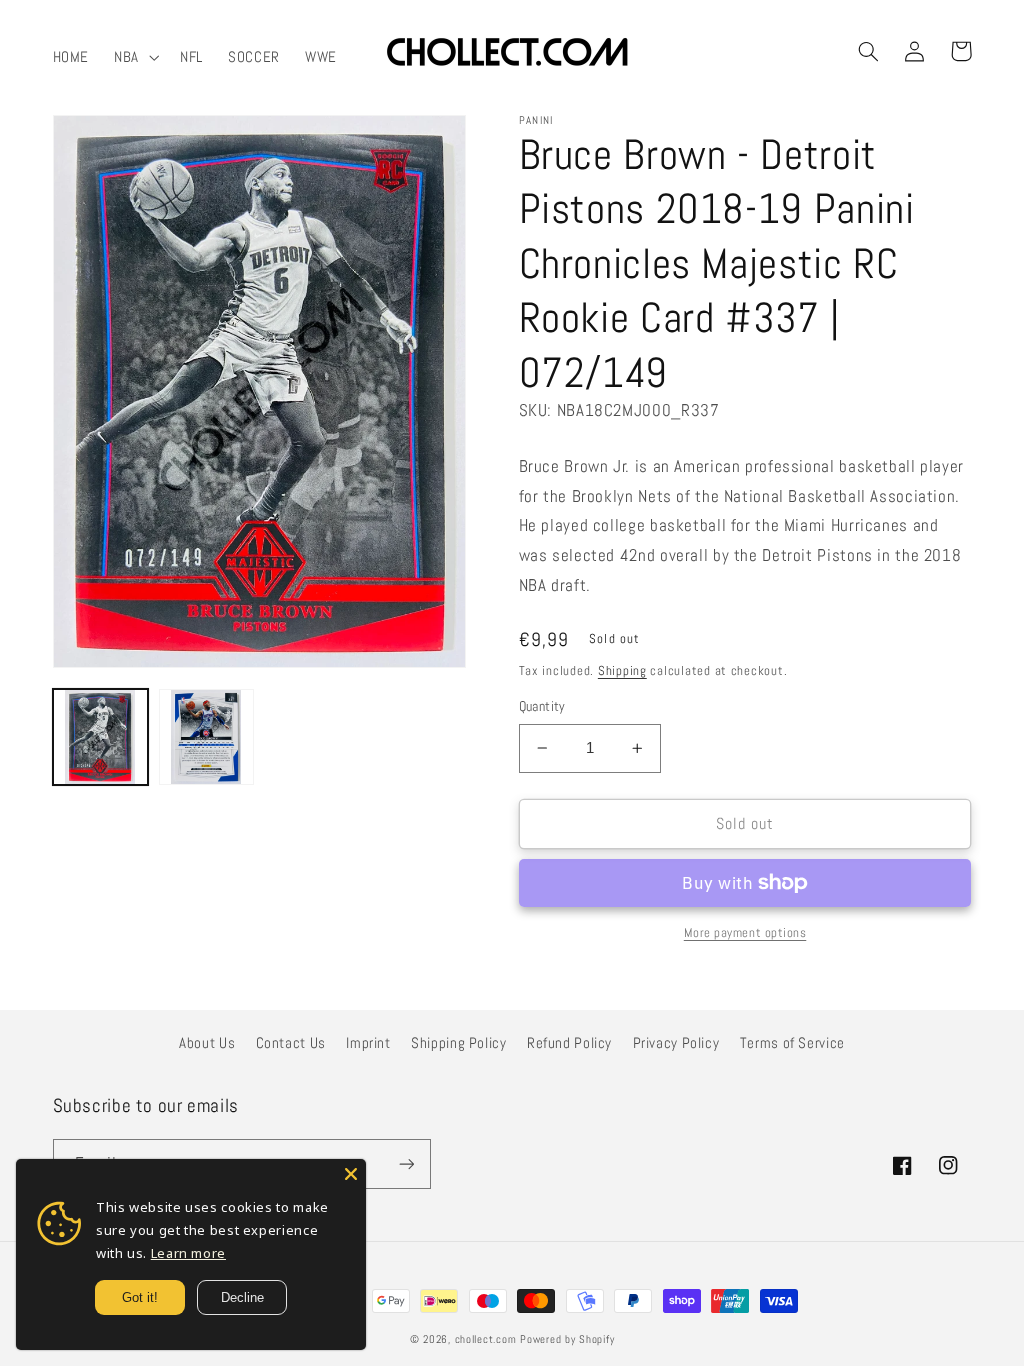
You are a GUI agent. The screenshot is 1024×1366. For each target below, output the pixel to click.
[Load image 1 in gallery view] (101, 737)
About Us (207, 1043)
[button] (135, 57)
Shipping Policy (458, 1043)
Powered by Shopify (567, 1339)
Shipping (622, 671)
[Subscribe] (406, 1163)
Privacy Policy (676, 1043)
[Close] (351, 1174)
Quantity (542, 706)
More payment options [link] (745, 933)
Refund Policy (569, 1043)
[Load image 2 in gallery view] (207, 737)
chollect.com (486, 1339)
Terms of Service (792, 1043)
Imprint (368, 1043)
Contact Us (291, 1043)
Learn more (188, 1253)
